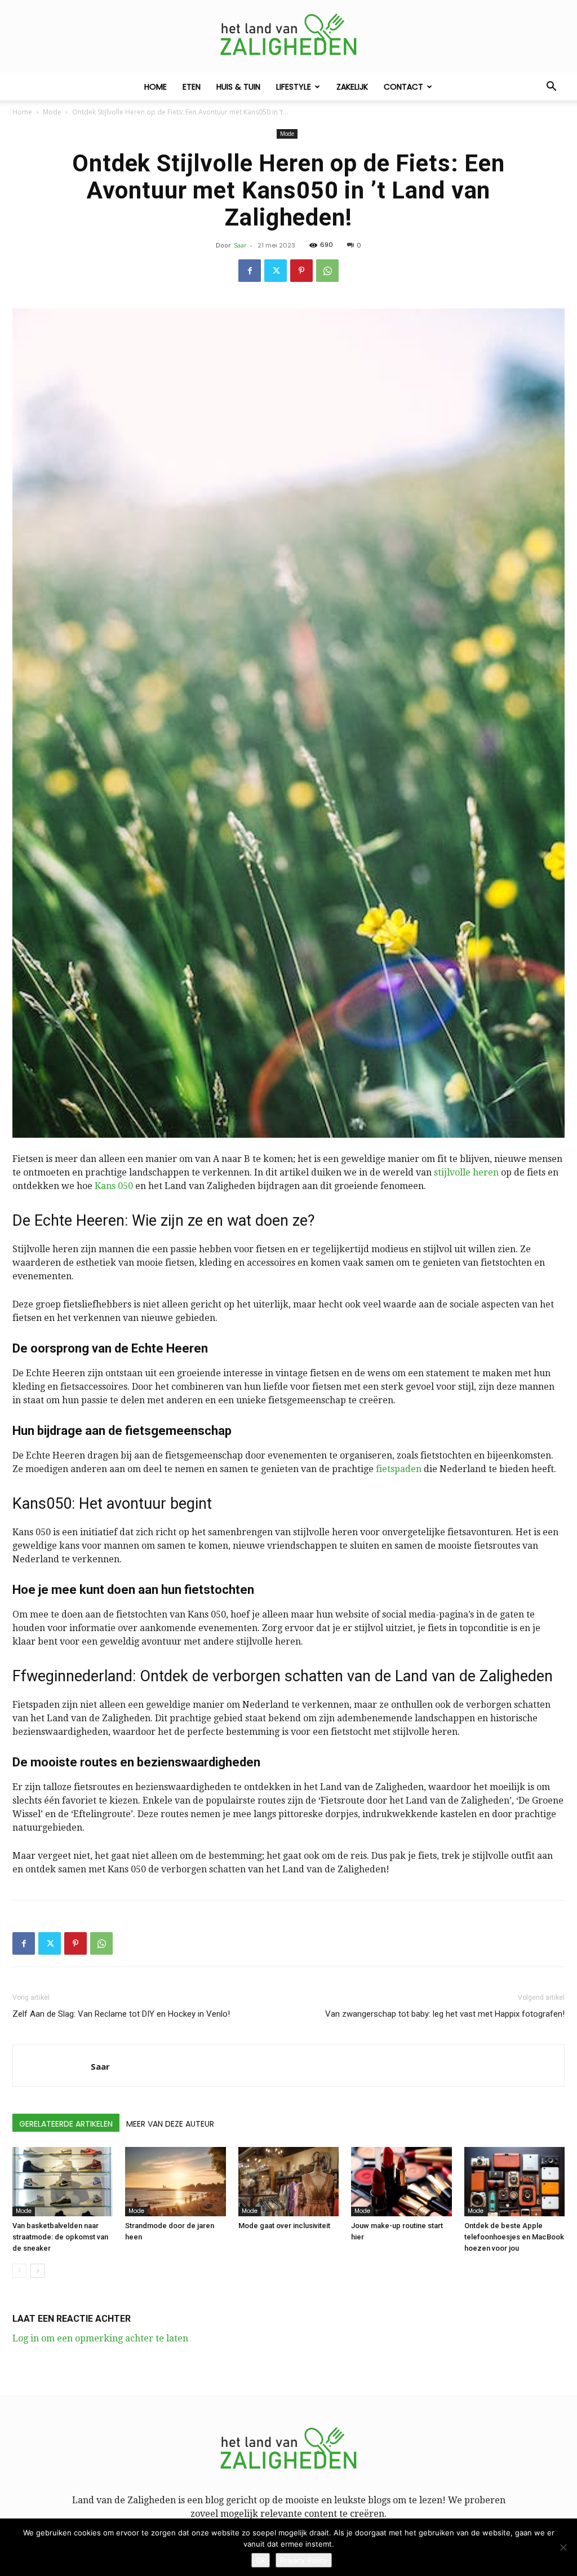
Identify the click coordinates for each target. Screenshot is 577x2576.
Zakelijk (352, 87)
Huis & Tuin (238, 87)
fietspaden (399, 1469)
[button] (551, 87)
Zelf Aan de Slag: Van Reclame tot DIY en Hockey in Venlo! (121, 2014)
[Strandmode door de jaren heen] (175, 2182)
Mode (52, 112)
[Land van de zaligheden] (288, 37)
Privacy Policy (304, 2560)
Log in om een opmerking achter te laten (100, 2338)
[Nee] (563, 2547)
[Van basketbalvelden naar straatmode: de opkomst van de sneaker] (63, 2182)
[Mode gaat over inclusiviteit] (288, 2182)
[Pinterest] (301, 271)
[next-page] (37, 2271)
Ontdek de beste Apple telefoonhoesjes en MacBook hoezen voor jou (514, 2237)
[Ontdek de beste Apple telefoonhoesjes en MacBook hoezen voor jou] (514, 2182)
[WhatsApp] (327, 271)
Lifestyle (294, 87)
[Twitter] (276, 271)
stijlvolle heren (466, 1172)
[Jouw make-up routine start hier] (401, 2182)
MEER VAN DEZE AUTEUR (170, 2124)
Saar (240, 245)
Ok (261, 2560)
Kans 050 (114, 1186)
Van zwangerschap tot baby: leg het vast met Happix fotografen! (445, 2014)
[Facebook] (250, 271)
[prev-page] (19, 2271)
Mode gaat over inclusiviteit (284, 2226)
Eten (192, 87)
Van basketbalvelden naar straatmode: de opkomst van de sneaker (60, 2237)
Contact (403, 87)
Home (156, 87)
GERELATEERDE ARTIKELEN (66, 2124)
